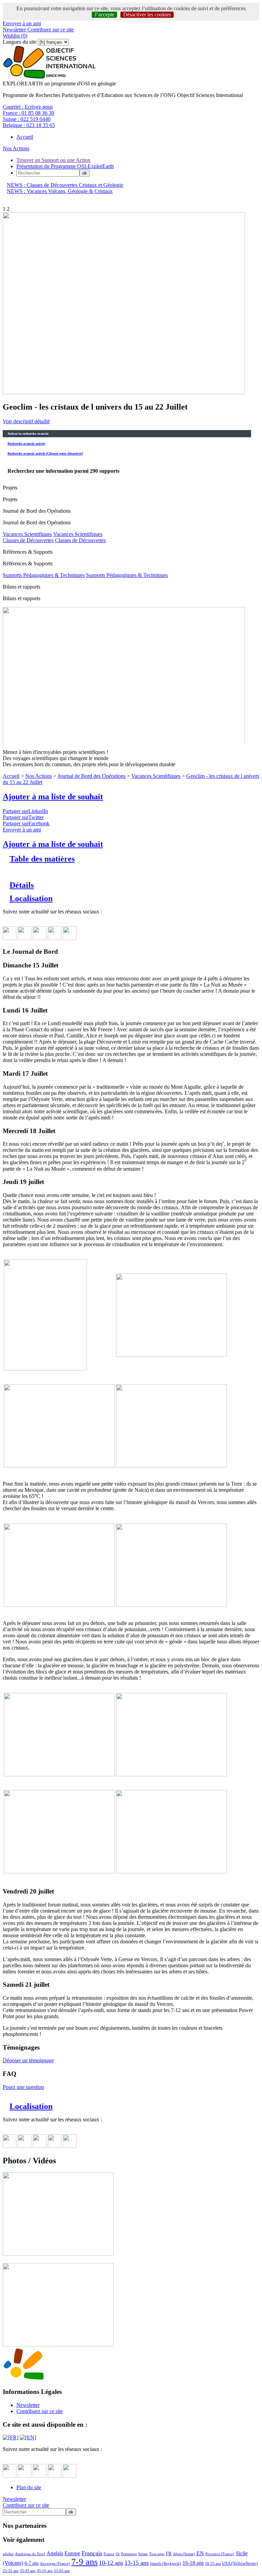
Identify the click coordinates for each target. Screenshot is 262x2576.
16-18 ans (193, 2563)
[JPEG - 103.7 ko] (171, 1466)
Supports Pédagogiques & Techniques (44, 575)
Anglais (55, 2553)
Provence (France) (220, 2554)
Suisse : (27, 119)
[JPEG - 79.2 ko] (59, 1466)
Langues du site (20, 42)
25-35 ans (11, 2571)
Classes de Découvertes (28, 540)
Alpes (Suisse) (184, 2554)
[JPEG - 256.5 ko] (58, 2254)
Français (92, 2553)
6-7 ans (32, 2563)
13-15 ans (137, 2563)
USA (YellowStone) (240, 2563)
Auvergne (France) (55, 2563)
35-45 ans (28, 2571)
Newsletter (14, 30)
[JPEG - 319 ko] (171, 1774)
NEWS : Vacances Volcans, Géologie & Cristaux (60, 191)
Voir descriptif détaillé (26, 421)
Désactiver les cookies (147, 15)
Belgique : (29, 125)
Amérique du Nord (30, 2554)
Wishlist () (15, 36)
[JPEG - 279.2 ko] (171, 1871)
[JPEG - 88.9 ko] (171, 1605)
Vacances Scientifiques (27, 534)
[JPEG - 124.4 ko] (171, 1355)
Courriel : (28, 107)
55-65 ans (62, 2571)
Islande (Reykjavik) (166, 2563)
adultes (8, 2554)
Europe (72, 2553)
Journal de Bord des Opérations (92, 776)
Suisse (143, 2554)
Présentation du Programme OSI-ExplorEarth (65, 166)
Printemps (129, 2554)
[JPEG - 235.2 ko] (59, 1774)
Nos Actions (16, 148)
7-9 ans (84, 2562)
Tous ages (157, 2554)
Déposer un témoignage (28, 2060)
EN (200, 2553)
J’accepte (104, 15)
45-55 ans (45, 2571)
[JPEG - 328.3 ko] (59, 1871)
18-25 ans (213, 2563)
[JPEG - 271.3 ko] (45, 1369)
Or (118, 2554)
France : (28, 113)
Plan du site (29, 2487)
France (109, 2554)
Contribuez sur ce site (50, 30)
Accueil (25, 137)
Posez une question (23, 2087)
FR (169, 2553)
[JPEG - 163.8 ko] (58, 2345)
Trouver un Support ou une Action (53, 160)
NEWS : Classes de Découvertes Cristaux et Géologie (65, 185)
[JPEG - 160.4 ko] (59, 1605)
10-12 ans (111, 2563)
